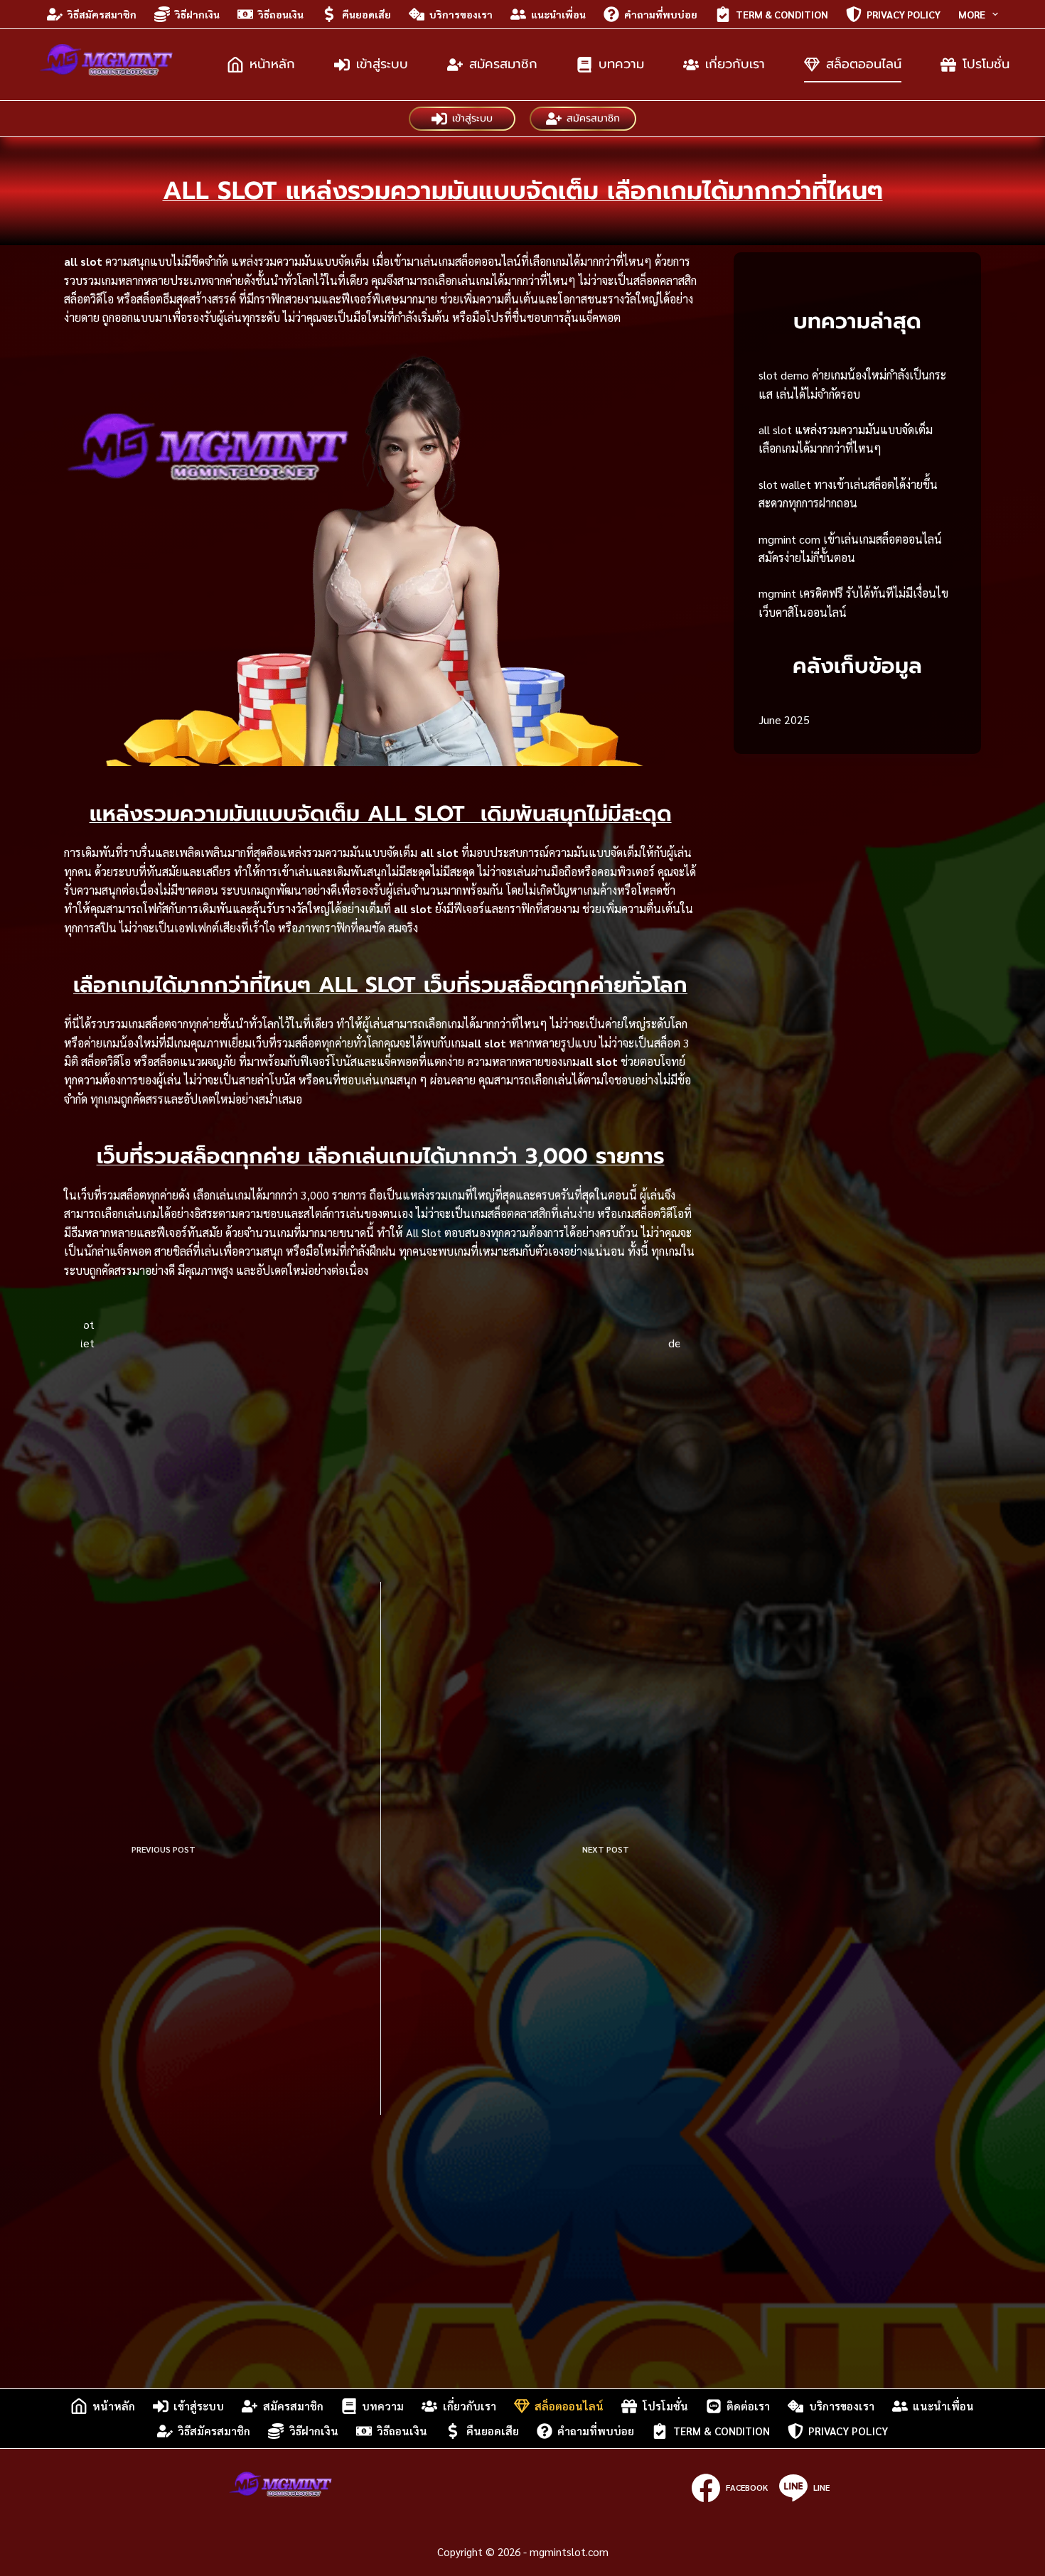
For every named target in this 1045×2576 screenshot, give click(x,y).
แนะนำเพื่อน (558, 14)
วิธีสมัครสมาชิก (102, 14)
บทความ (621, 64)
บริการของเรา (461, 14)
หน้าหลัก (272, 64)
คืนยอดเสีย (366, 14)
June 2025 (784, 720)
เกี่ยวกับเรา (735, 64)
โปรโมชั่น (986, 64)
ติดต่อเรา (748, 2406)
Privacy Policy (904, 14)
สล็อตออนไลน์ (864, 64)
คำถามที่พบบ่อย (661, 14)
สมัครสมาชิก (503, 64)
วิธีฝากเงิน (197, 14)
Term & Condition (782, 14)
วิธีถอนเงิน (281, 14)
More (972, 14)
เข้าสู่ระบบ (382, 64)
